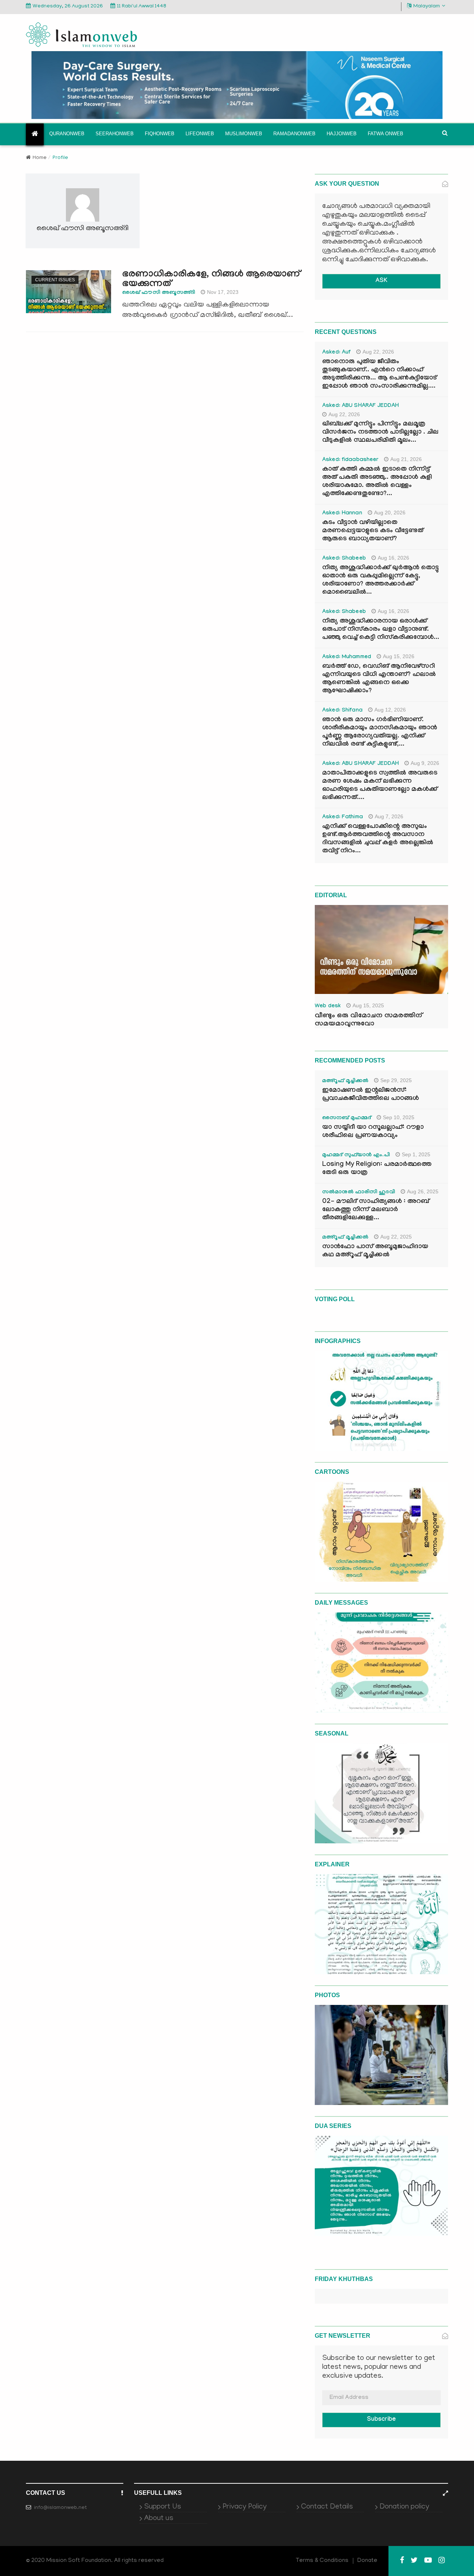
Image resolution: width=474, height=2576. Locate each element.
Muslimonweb (244, 134)
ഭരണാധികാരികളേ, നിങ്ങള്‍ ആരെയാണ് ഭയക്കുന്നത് (211, 280)
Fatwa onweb (385, 134)
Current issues (55, 280)
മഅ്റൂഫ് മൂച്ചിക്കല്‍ (345, 1081)
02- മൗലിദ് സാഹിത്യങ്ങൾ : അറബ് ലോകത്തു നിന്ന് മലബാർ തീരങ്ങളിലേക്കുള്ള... (376, 1210)
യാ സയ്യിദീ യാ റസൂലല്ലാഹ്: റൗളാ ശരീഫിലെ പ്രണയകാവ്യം (373, 1132)
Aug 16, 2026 (393, 558)
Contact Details (327, 2507)
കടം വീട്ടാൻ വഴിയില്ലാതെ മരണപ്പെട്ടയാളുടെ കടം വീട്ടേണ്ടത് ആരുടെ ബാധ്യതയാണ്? (373, 531)
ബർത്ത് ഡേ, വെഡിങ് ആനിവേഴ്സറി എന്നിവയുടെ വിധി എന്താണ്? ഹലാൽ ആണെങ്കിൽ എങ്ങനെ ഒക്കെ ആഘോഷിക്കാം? (379, 679)
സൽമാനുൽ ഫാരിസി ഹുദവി (359, 1193)
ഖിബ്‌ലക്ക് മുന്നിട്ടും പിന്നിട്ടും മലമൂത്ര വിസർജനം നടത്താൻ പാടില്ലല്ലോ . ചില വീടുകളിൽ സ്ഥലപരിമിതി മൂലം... (380, 433)
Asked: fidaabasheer (350, 460)
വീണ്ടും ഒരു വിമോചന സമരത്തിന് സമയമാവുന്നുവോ (368, 1020)
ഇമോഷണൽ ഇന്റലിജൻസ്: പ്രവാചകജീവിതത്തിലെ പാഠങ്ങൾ (370, 1095)
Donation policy (404, 2507)
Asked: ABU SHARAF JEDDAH (360, 406)
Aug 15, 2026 (399, 656)
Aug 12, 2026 (390, 710)
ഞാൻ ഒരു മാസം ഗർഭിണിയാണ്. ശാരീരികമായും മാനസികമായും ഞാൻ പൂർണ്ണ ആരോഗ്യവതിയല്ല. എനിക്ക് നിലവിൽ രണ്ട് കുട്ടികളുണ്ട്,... (380, 732)
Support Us (163, 2507)
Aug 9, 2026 (425, 763)
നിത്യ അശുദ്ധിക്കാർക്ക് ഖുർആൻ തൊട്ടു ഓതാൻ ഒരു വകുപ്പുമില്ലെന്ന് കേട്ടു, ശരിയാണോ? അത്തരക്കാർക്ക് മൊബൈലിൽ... (380, 581)
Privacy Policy (245, 2507)
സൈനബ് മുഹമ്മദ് (347, 1118)
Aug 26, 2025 (423, 1191)
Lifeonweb (200, 134)
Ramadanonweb (294, 134)
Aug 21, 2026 (406, 459)
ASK (381, 281)
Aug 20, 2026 (390, 513)
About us (159, 2519)
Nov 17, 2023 (223, 292)
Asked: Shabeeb (344, 559)
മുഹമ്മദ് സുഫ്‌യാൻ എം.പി (356, 1156)
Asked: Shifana (342, 711)
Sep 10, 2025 (399, 1117)
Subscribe (381, 2420)
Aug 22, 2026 (378, 352)
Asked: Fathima (343, 818)
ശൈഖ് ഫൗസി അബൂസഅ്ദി (159, 293)
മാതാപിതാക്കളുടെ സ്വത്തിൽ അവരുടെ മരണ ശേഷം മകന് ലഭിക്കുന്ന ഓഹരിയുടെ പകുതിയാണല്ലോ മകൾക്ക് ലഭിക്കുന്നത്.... (380, 786)
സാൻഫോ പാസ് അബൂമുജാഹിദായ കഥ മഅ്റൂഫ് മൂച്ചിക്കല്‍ (375, 1251)
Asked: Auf (336, 353)
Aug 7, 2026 (389, 816)
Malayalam (427, 6)
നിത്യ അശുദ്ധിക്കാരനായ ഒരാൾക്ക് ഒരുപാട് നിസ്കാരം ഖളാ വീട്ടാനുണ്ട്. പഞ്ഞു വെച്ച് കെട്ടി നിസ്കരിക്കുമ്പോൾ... (381, 630)
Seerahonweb (115, 134)
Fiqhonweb (160, 134)
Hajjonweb (342, 134)
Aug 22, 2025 (396, 1237)
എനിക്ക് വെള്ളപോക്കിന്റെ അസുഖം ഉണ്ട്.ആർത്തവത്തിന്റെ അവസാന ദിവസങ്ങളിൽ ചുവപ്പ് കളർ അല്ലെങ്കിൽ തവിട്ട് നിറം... (378, 839)
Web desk (328, 1007)
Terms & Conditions (322, 2561)
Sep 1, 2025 (416, 1154)
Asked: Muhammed (347, 657)
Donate (367, 2561)
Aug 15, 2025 (368, 1005)
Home (40, 158)
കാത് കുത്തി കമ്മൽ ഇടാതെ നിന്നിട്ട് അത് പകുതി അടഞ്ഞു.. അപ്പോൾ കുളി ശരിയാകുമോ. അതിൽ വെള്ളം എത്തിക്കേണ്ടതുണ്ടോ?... (377, 482)
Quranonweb (67, 134)
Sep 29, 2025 (396, 1080)
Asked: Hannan (342, 514)
